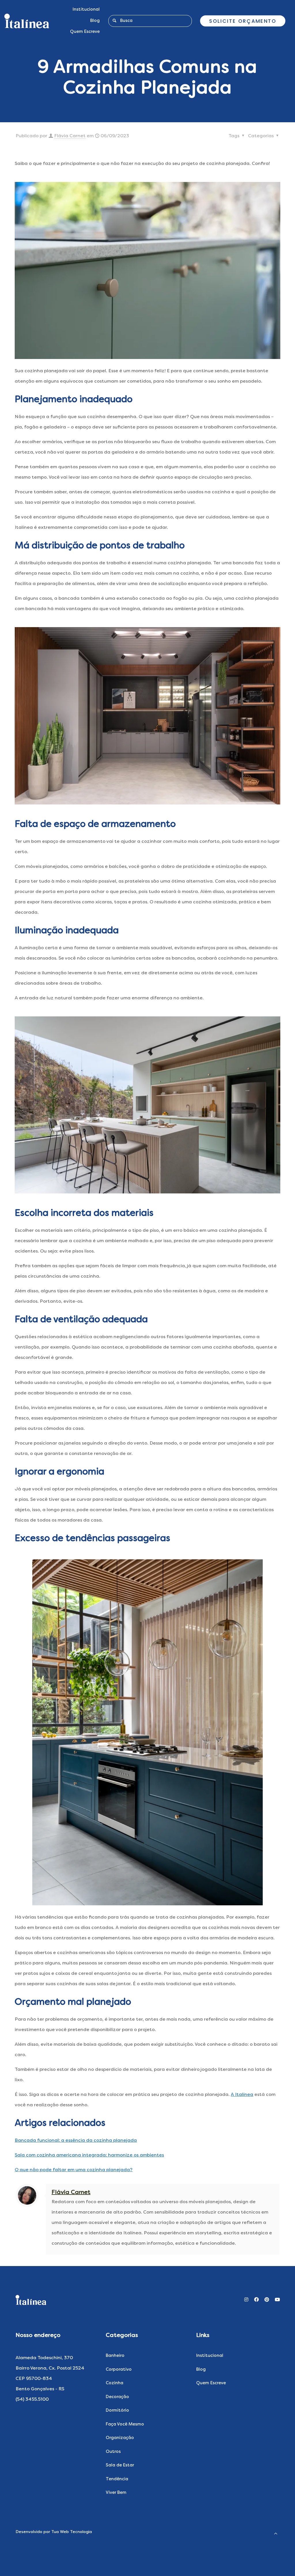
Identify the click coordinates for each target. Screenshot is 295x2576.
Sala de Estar (120, 2465)
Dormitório (117, 2411)
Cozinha (115, 2383)
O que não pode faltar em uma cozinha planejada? (74, 2170)
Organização (120, 2438)
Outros (113, 2452)
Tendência (117, 2479)
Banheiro (115, 2356)
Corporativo (119, 2370)
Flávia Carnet (70, 136)
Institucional (210, 2356)
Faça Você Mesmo (125, 2424)
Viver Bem (116, 2493)
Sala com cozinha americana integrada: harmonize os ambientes (89, 2155)
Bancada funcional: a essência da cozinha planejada (76, 2141)
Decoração (117, 2397)
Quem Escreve (211, 2383)
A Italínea (242, 2095)
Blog (201, 2370)
